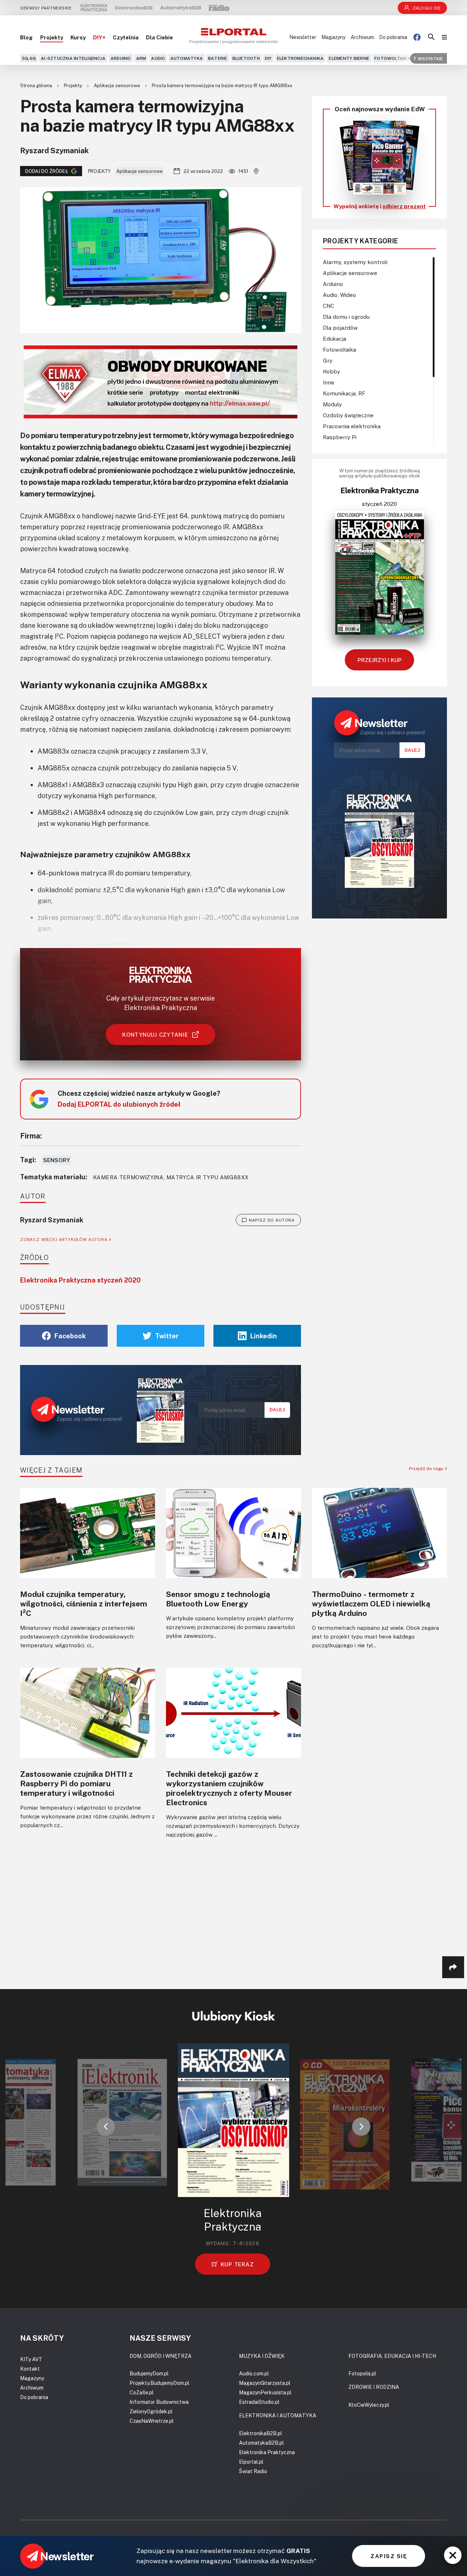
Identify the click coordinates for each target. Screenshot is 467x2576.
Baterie (218, 58)
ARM (141, 58)
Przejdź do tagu (427, 1468)
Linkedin (264, 1336)
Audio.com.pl (254, 2373)
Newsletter (303, 37)
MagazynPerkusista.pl (265, 2392)
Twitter (167, 1336)
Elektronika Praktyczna (267, 2452)
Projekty (52, 37)
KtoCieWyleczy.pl (369, 2405)
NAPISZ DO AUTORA (272, 1220)
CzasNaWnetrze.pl (152, 2421)
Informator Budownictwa (159, 2402)
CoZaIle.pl (142, 2392)
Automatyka (187, 58)
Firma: (31, 1136)
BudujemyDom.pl (149, 2373)
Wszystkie (430, 58)
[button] (106, 2127)
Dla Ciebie (159, 37)
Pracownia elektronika (352, 426)
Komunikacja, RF (344, 393)
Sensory (57, 1160)
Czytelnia (126, 37)
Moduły (332, 404)
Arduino (121, 58)
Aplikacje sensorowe (117, 85)
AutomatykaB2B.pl (261, 2443)
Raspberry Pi (340, 437)
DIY (268, 58)
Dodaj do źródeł (47, 171)
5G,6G (29, 58)
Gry (328, 360)
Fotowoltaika (393, 58)
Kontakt (30, 2369)
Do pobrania (393, 37)
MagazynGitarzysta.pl (265, 2383)
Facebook (70, 1336)
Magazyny (333, 37)
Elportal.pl (251, 2462)
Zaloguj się (427, 8)
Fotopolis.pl (362, 2373)
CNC (329, 306)
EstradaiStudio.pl (259, 2402)
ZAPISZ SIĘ (389, 2556)
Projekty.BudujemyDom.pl (159, 2383)
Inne (329, 382)
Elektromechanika (300, 58)
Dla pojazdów (340, 328)
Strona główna (37, 85)
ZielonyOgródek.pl (151, 2411)
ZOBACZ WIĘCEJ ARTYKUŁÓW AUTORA (65, 1239)
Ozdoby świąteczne (348, 415)
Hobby (331, 371)
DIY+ (99, 37)
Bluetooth (246, 58)
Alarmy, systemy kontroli (355, 262)
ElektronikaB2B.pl (260, 2433)
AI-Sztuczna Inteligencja (73, 58)
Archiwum (362, 37)
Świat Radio (253, 2471)
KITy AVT (31, 2359)
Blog (26, 37)
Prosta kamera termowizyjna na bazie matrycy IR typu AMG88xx (222, 85)
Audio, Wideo (339, 295)
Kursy (78, 37)
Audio (158, 58)
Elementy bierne (349, 58)
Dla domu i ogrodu (346, 317)
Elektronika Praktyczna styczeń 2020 (80, 1280)
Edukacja (335, 339)
